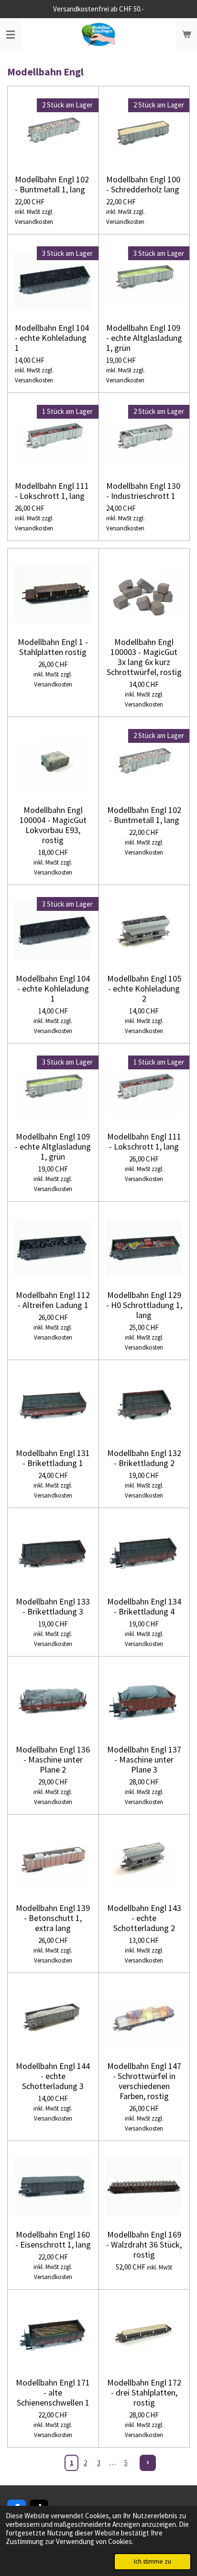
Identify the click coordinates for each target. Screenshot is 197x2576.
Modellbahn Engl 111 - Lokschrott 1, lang (52, 491)
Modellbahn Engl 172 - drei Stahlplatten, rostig (144, 2392)
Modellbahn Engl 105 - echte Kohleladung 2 (144, 988)
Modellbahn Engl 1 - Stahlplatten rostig (53, 647)
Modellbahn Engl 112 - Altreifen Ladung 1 (53, 1300)
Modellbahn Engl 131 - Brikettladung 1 (53, 1458)
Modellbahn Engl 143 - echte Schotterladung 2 (144, 1918)
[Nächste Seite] (148, 2463)
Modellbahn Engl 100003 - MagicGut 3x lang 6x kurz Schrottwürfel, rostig (144, 657)
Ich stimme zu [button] (153, 2561)
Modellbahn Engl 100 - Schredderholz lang (143, 184)
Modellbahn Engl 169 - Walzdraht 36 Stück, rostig (144, 2244)
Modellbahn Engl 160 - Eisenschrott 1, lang (53, 2239)
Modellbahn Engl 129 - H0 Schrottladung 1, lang (144, 1305)
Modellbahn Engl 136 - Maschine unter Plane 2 (53, 1759)
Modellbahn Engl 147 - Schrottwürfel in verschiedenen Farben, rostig (144, 2081)
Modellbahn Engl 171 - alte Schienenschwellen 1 (53, 2392)
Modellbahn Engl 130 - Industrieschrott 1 (143, 491)
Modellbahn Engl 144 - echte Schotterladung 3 (53, 2076)
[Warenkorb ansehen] (186, 35)
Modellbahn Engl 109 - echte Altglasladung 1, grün (144, 338)
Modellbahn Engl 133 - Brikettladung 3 (53, 1606)
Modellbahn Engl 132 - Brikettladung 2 (144, 1458)
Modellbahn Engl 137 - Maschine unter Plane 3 (144, 1759)
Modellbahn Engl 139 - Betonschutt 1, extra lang (53, 1918)
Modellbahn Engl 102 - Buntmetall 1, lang (52, 184)
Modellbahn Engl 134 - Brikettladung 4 (144, 1606)
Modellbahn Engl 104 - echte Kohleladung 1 (52, 338)
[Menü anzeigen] (11, 35)
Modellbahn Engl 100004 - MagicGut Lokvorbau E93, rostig (53, 825)
